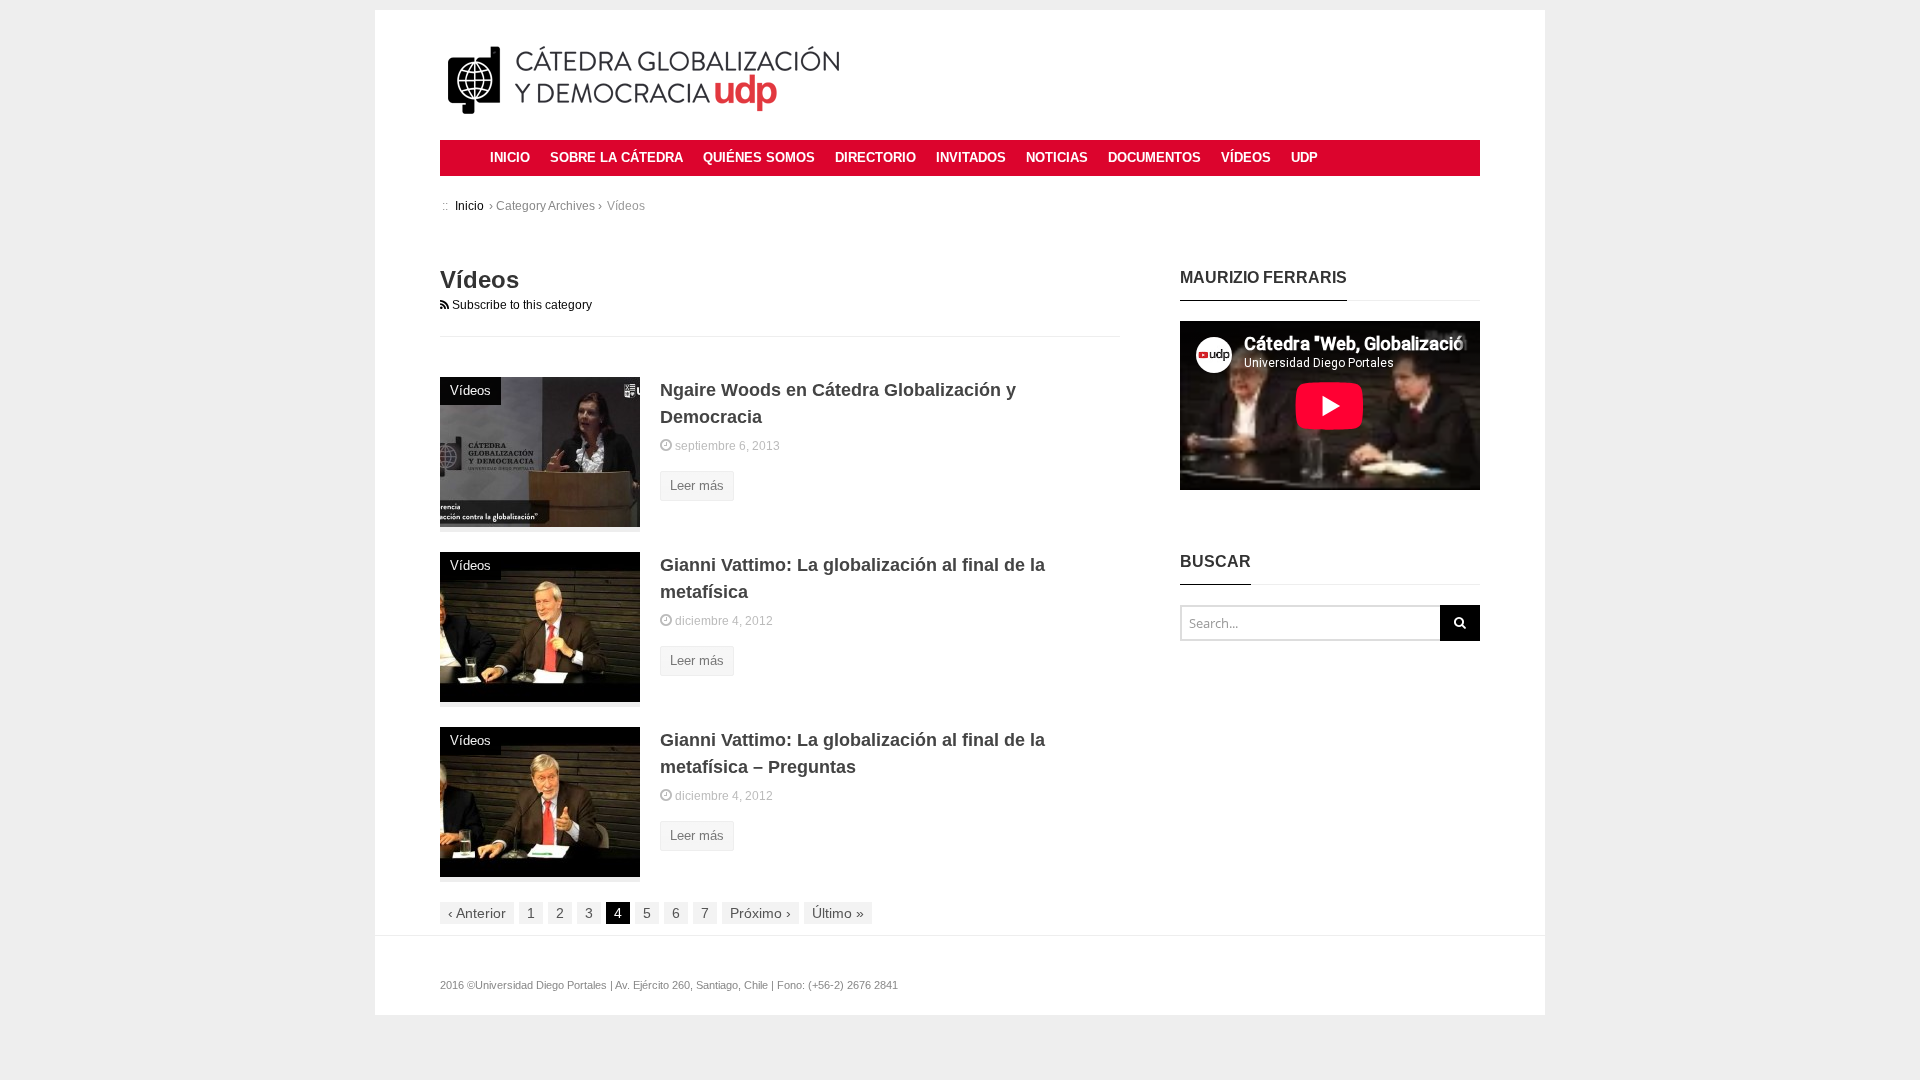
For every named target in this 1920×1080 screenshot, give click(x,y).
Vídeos (1246, 157)
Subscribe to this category (520, 305)
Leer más (697, 485)
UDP (1304, 157)
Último (838, 913)
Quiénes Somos (759, 157)
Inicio (510, 157)
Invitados (971, 157)
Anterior (477, 913)
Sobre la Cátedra (616, 157)
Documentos (1154, 157)
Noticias (1057, 157)
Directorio (875, 157)
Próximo (760, 913)
